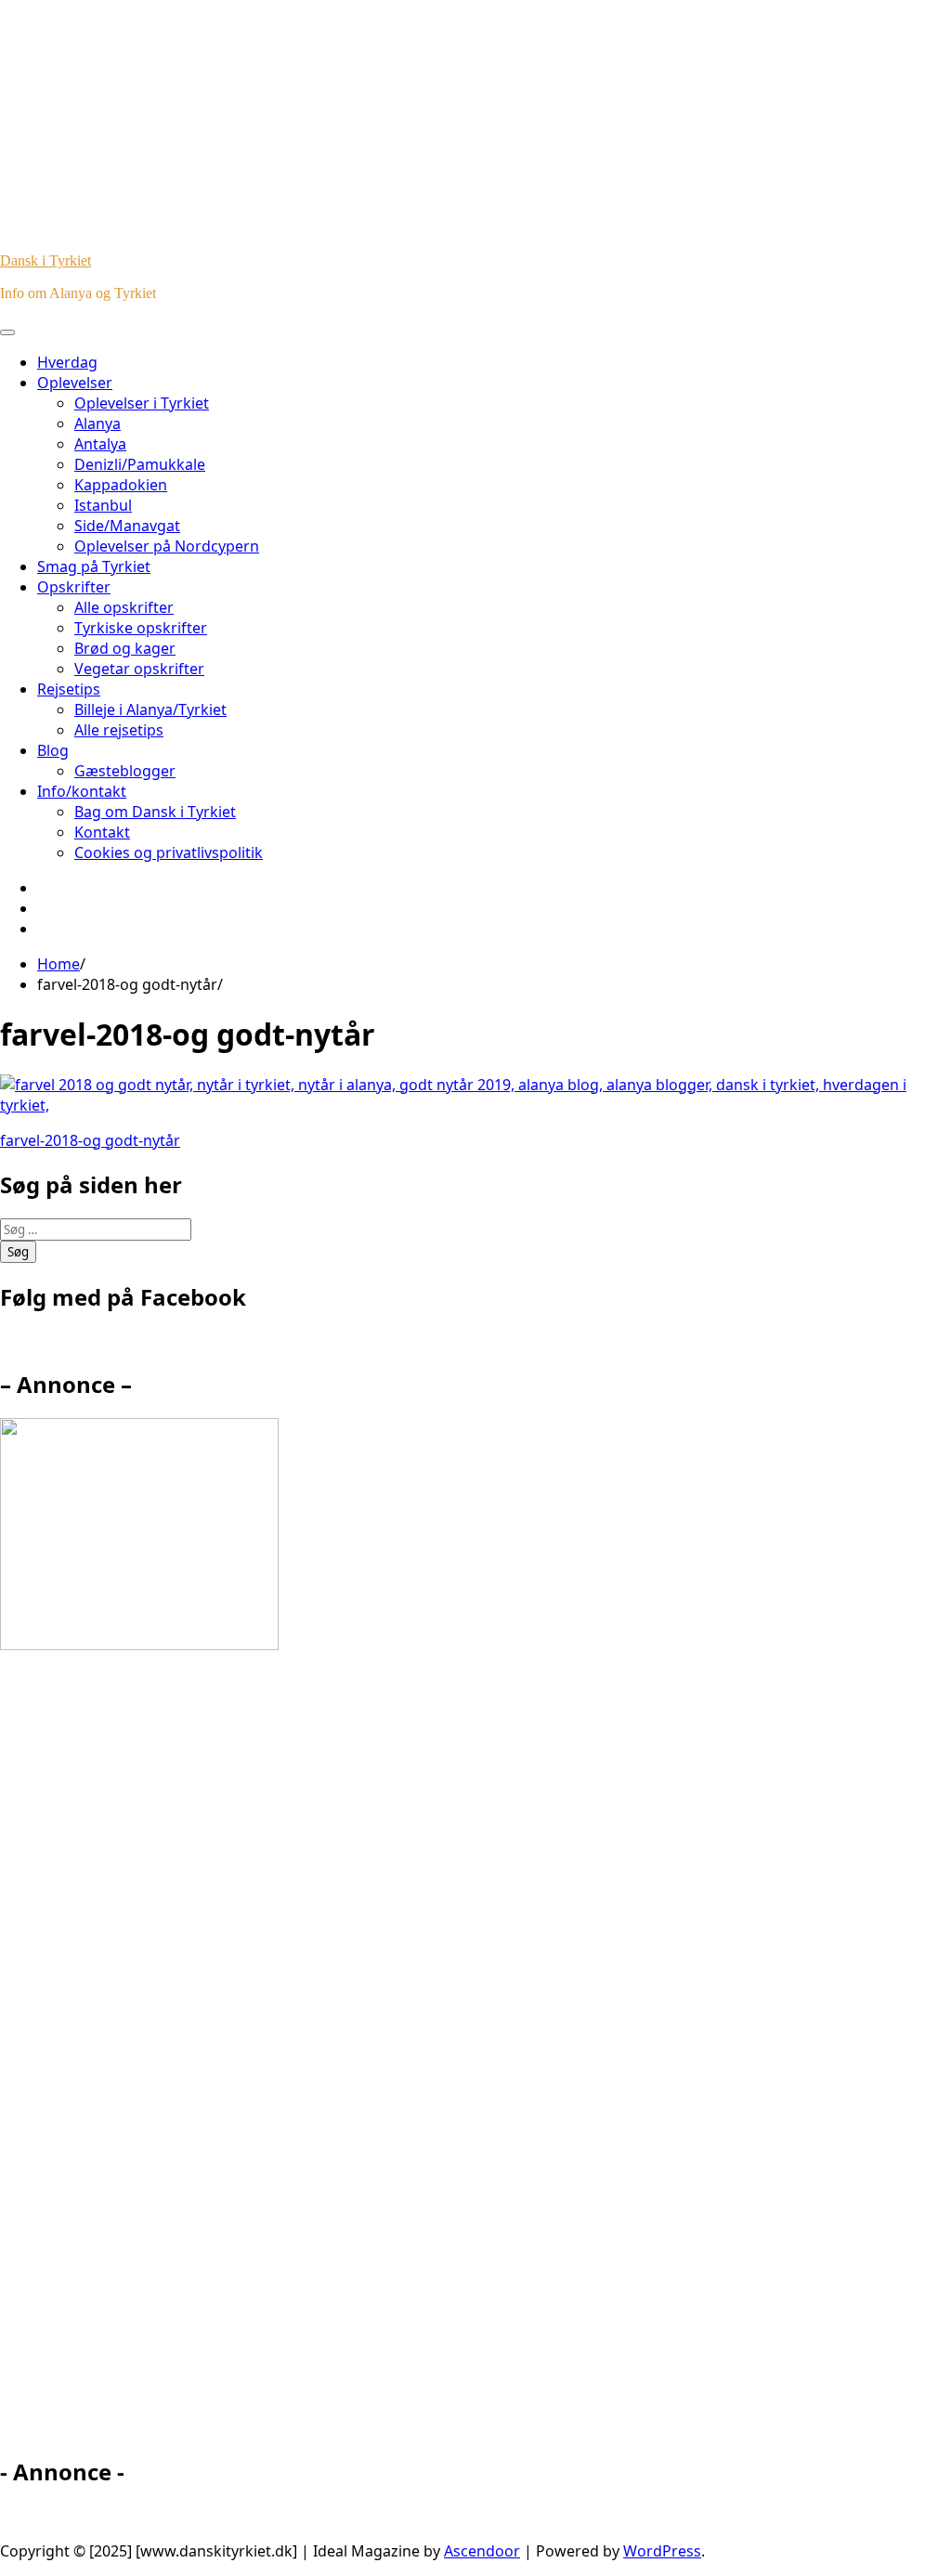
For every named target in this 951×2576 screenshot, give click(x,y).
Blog (53, 750)
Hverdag (67, 362)
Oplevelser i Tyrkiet (142, 403)
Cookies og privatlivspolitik (169, 852)
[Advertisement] (167, 2062)
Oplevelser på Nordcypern (167, 546)
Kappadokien (121, 485)
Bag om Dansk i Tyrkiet (155, 812)
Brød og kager (125, 648)
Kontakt (102, 832)
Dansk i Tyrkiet (46, 260)
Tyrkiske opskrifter (141, 628)
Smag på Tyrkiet (94, 566)
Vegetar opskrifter (139, 669)
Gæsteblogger (125, 771)
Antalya (100, 444)
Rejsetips (69, 689)
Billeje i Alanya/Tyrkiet (150, 709)
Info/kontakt (82, 791)
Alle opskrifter (124, 607)
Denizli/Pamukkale (140, 464)
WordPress (662, 2551)
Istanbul (103, 505)
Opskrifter (74, 587)
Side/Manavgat (127, 526)
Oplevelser (75, 383)
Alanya (98, 423)
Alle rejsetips (119, 730)
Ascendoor (482, 2551)
